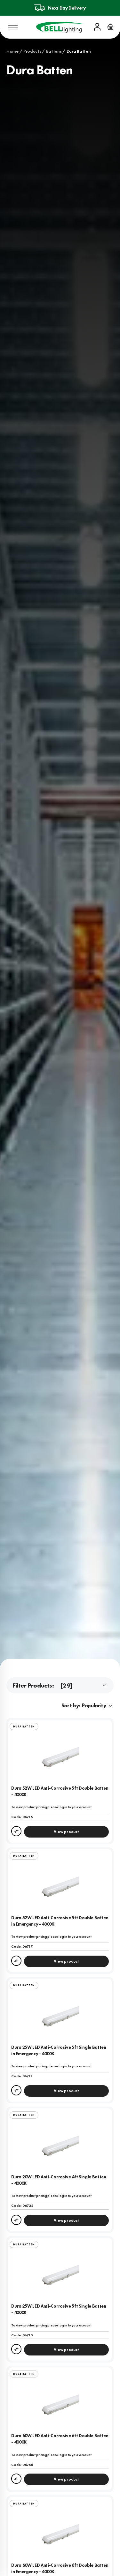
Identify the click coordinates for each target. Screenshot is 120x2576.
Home (12, 51)
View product (66, 1832)
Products (32, 51)
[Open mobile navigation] (13, 27)
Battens (54, 51)
